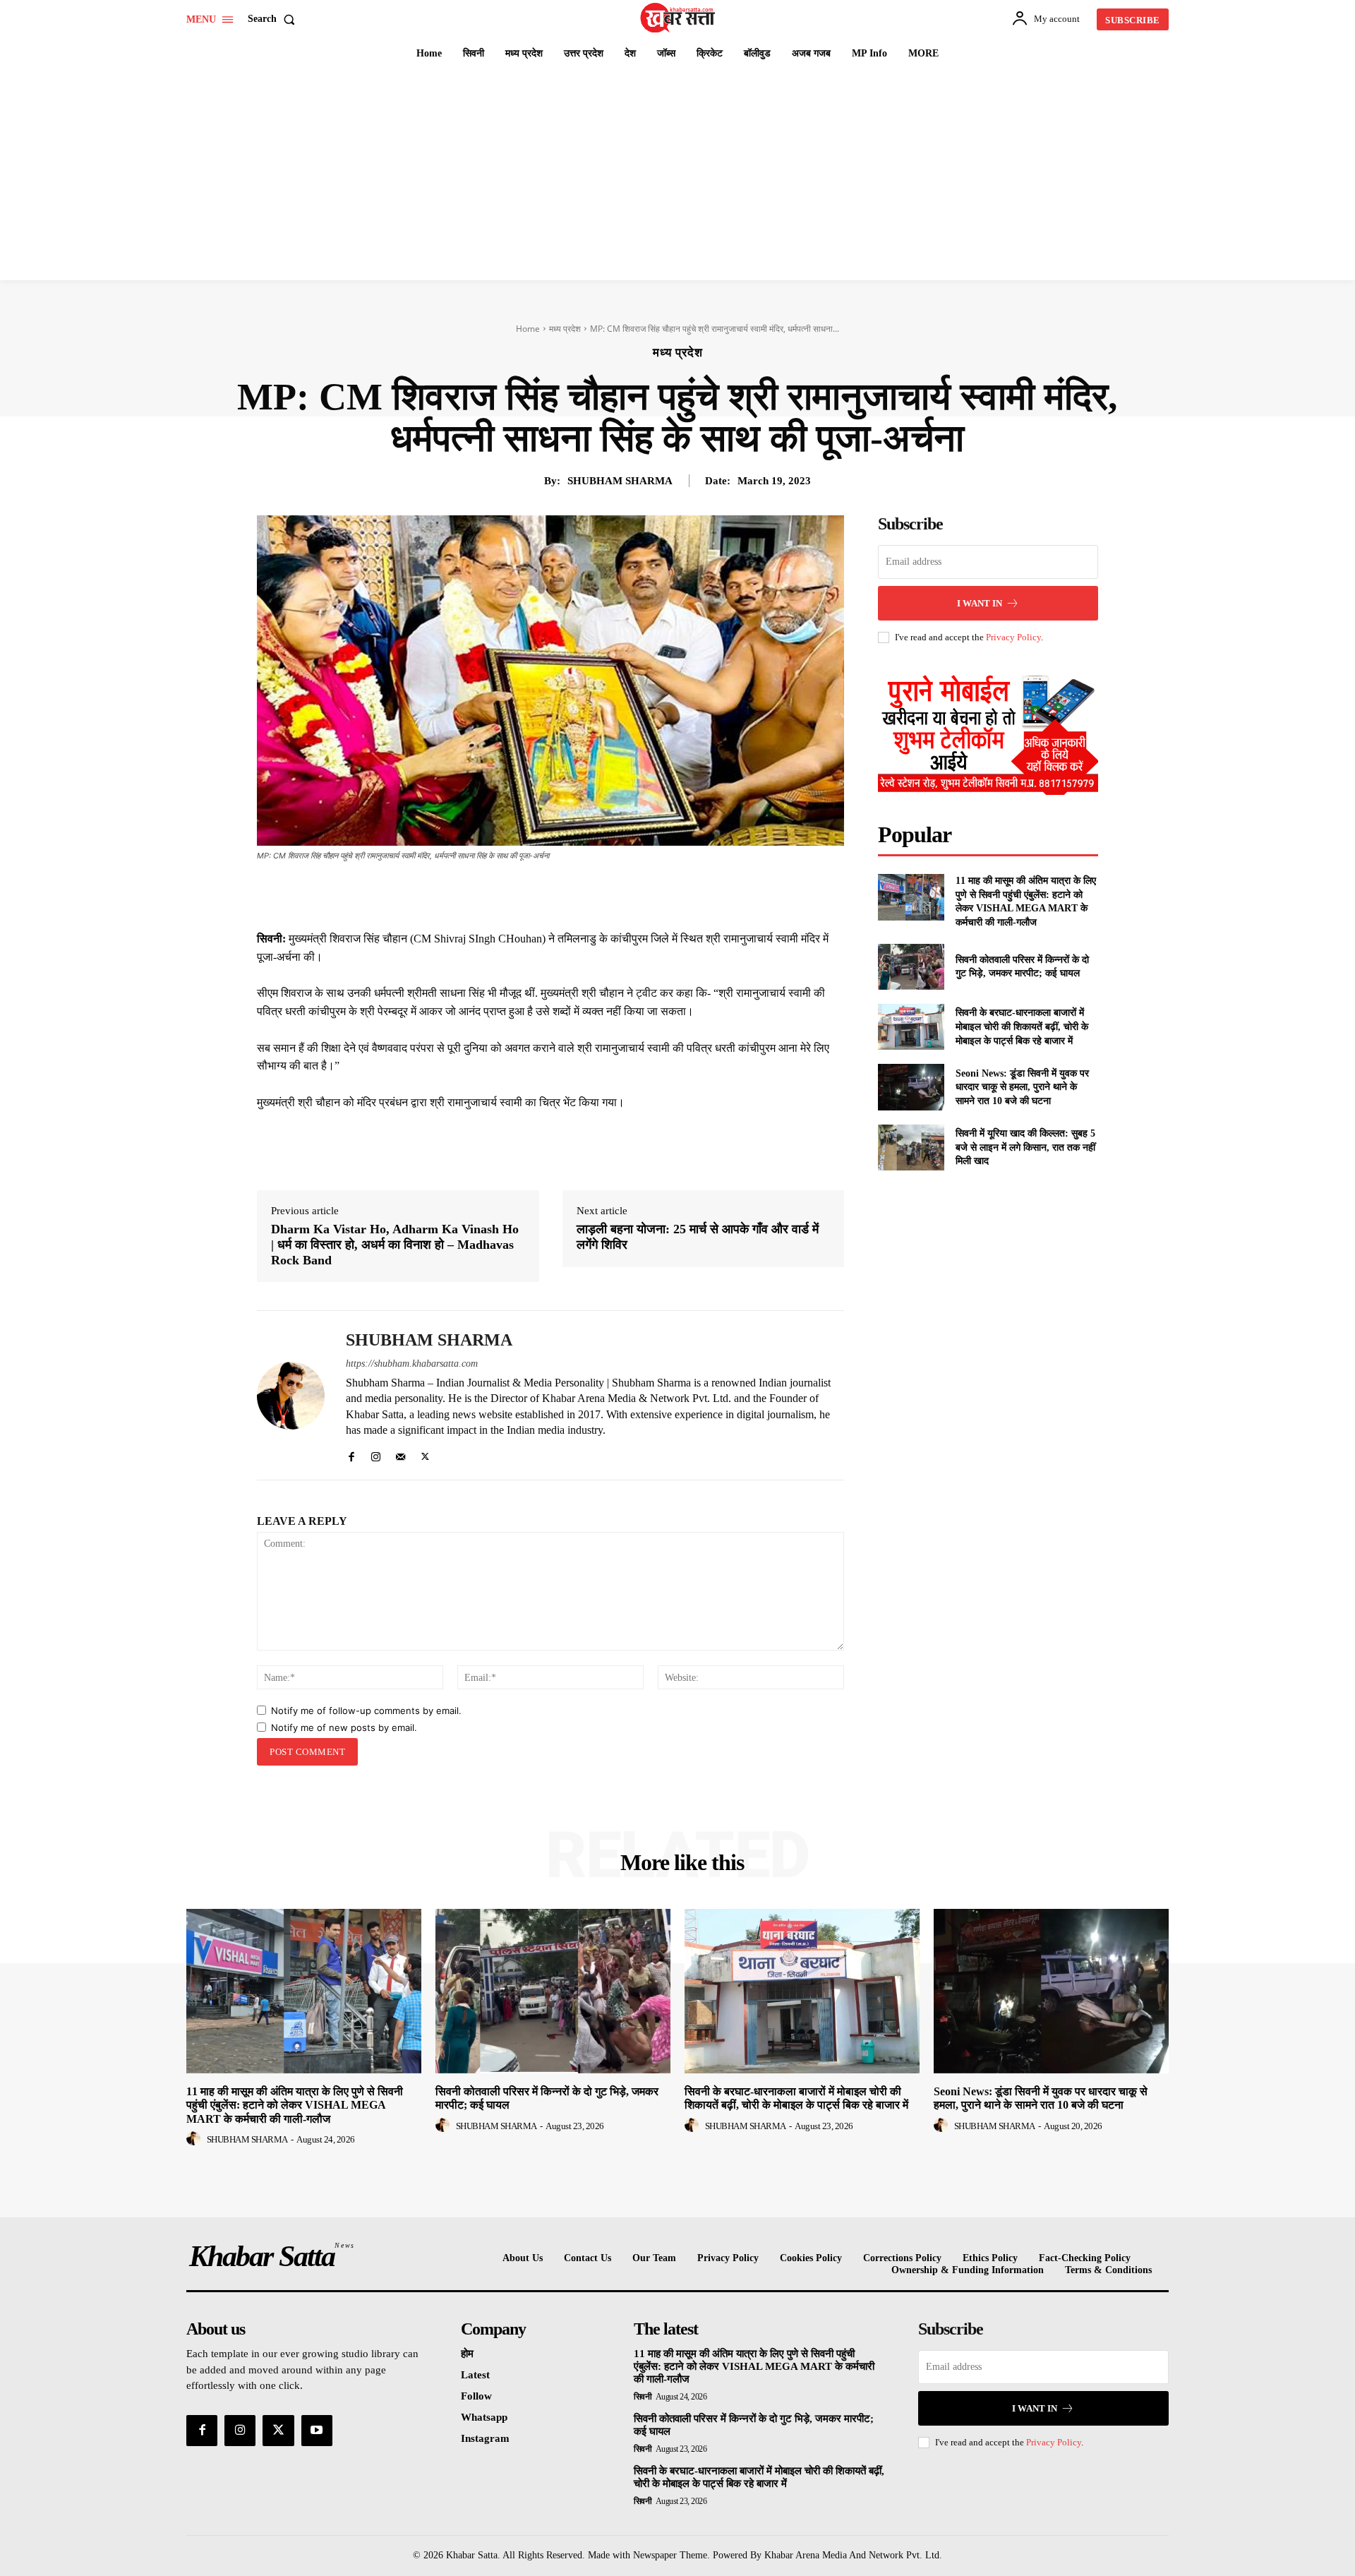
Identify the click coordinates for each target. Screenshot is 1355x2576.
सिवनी (643, 2397)
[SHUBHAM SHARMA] (291, 1395)
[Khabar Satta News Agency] (680, 18)
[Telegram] (641, 894)
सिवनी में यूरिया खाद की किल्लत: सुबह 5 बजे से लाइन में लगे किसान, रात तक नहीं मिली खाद (1025, 1147)
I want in (980, 603)
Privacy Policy (1013, 637)
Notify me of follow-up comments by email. (366, 1711)
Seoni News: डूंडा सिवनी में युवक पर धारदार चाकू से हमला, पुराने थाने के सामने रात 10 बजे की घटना (1022, 1087)
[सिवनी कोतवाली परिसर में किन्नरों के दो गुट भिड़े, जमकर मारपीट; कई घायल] (911, 967)
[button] (274, 19)
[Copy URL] (673, 894)
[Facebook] (511, 894)
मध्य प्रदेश (565, 329)
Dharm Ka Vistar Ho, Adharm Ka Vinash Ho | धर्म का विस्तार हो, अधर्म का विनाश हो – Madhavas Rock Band (395, 1244)
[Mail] (401, 1453)
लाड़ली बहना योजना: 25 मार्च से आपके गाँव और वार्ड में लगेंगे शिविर (698, 1237)
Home (528, 329)
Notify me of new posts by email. (344, 1727)
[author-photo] (195, 2139)
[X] (543, 894)
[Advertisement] (677, 174)
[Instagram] (376, 1453)
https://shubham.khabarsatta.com (412, 1364)
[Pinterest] (576, 894)
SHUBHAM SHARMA (620, 481)
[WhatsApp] (608, 894)
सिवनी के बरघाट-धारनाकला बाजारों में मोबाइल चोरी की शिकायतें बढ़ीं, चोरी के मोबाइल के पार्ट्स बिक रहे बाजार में (1022, 1026)
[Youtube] (317, 2431)
